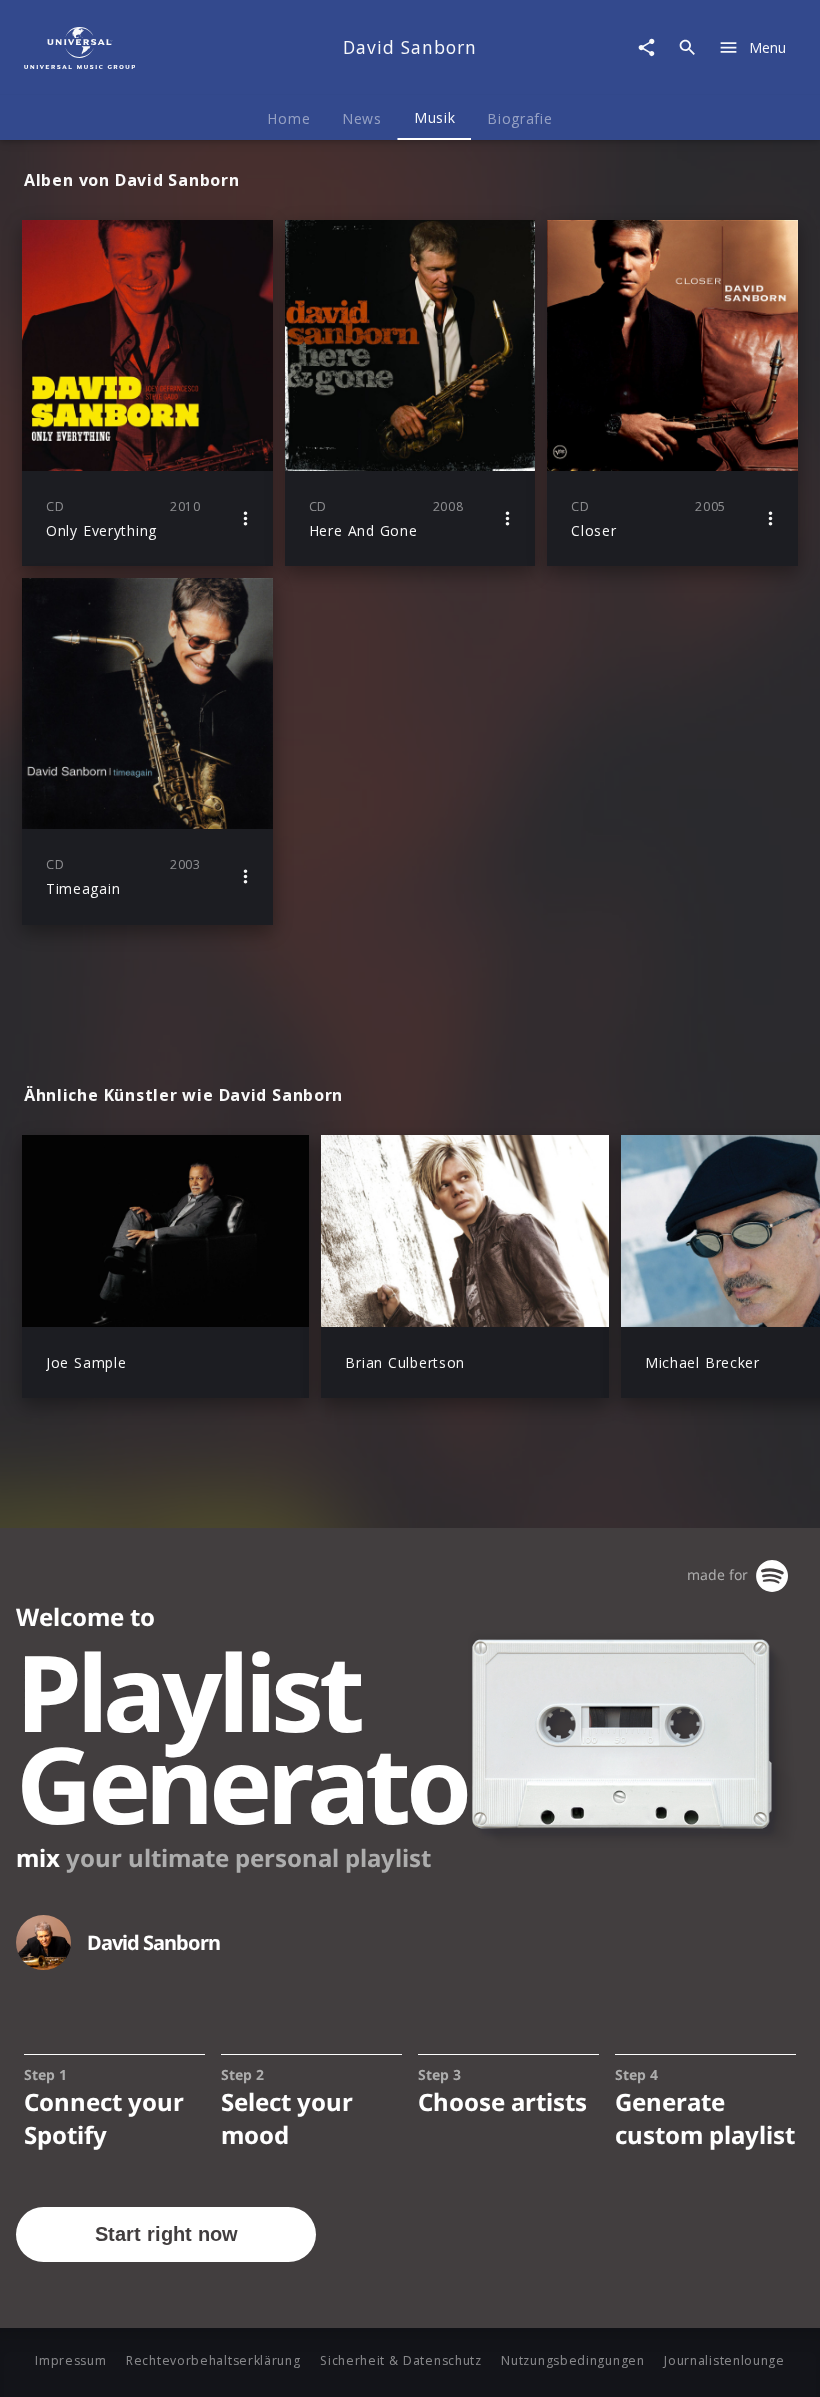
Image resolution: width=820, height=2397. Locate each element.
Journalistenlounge (724, 2360)
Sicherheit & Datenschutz (401, 2360)
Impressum (70, 2360)
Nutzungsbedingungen (572, 2360)
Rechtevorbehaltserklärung (213, 2360)
